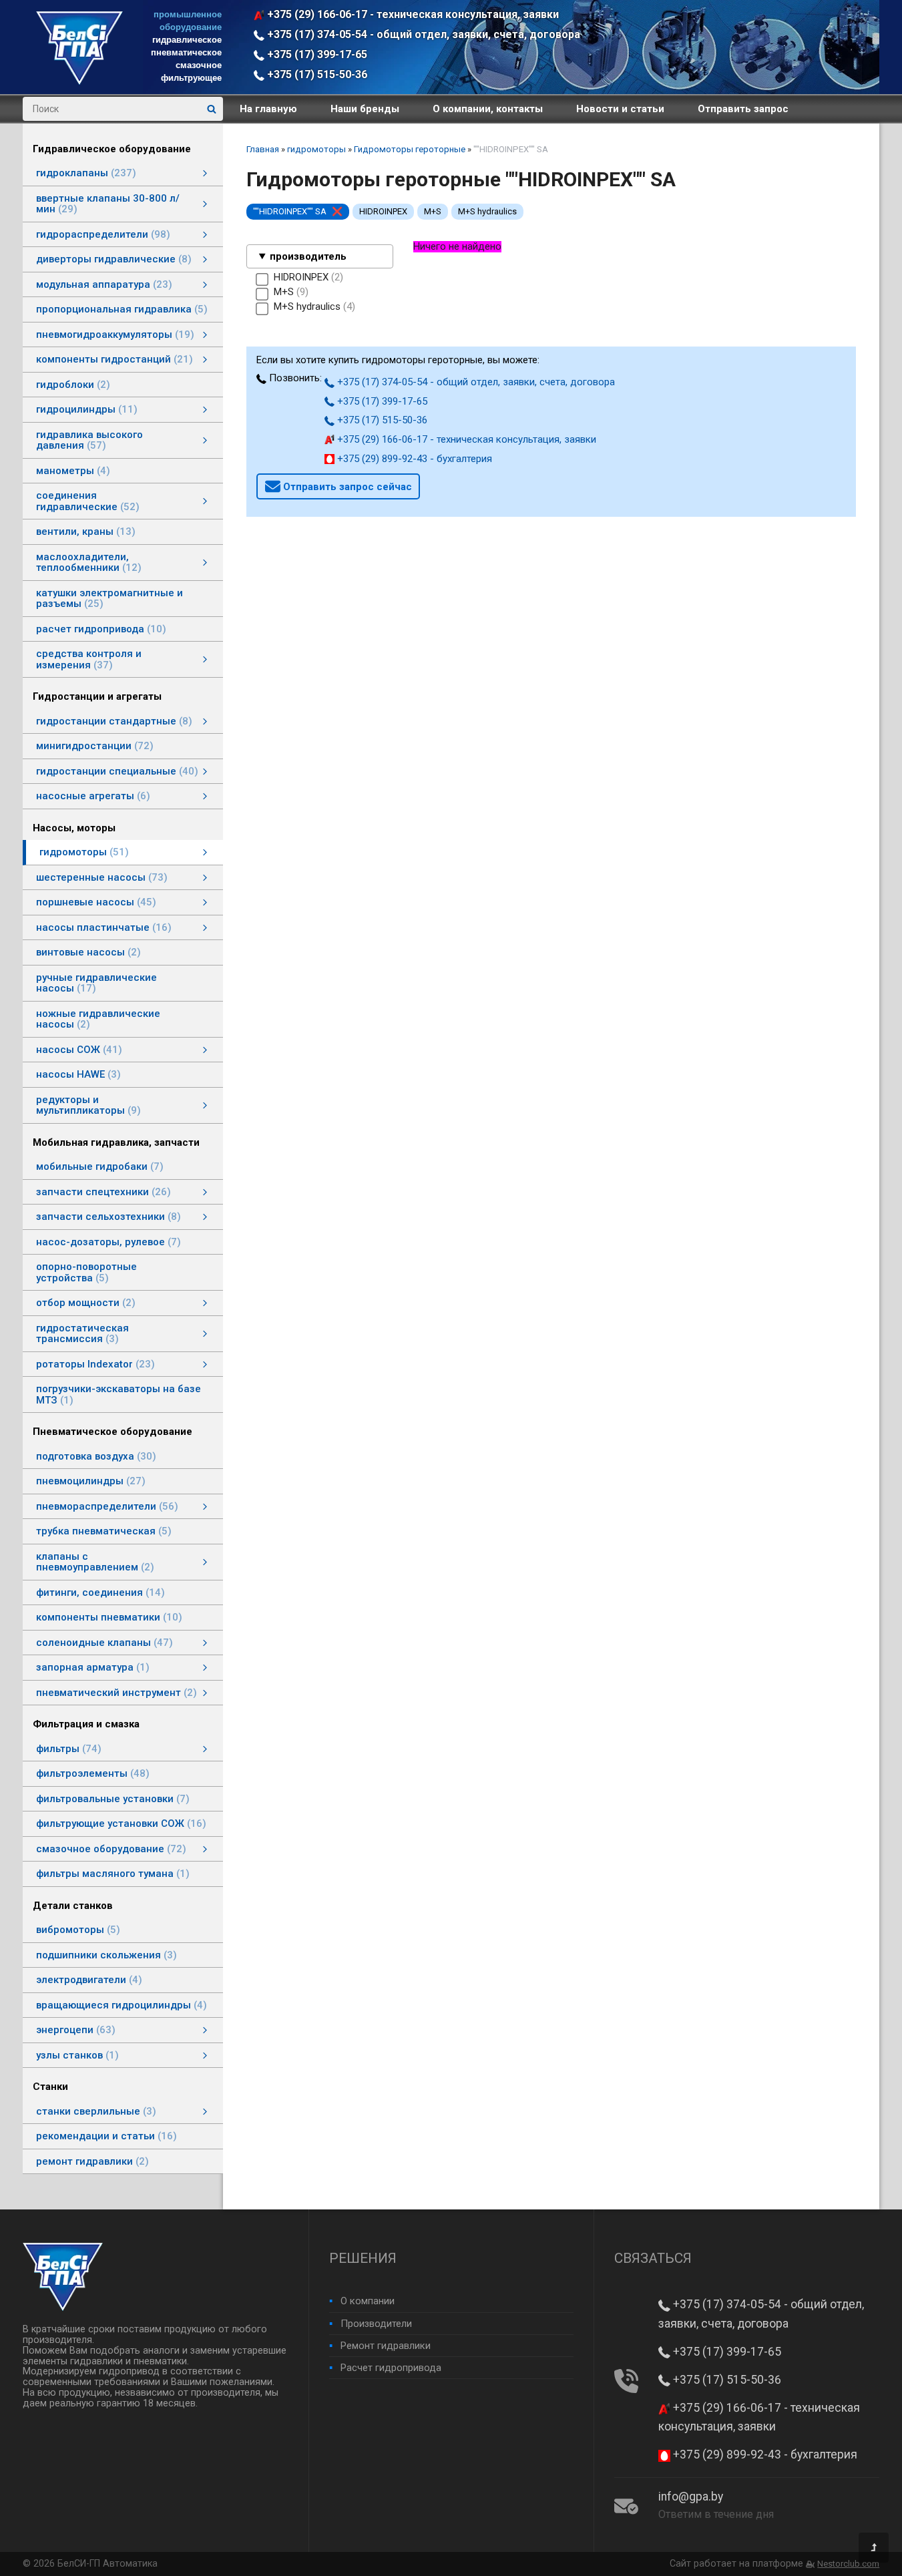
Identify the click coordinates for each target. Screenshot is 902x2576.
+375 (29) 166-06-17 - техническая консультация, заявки (412, 14)
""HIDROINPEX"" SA (290, 211)
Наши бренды (365, 109)
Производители (376, 2324)
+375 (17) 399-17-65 (316, 54)
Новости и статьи (620, 109)
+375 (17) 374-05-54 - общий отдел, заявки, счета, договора (422, 34)
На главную (268, 109)
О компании (368, 2301)
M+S (433, 211)
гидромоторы (316, 149)
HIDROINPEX (383, 211)
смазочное (199, 65)
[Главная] (79, 81)
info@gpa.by (691, 2497)
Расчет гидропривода (391, 2368)
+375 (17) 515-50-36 (316, 74)
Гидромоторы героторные (410, 149)
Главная (263, 149)
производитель (308, 256)
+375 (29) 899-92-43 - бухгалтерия (413, 459)
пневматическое (186, 52)
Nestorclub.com (848, 2564)
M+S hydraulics (487, 211)
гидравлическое (187, 40)
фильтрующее (191, 78)
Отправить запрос (743, 109)
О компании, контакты (488, 109)
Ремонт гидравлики (386, 2346)
